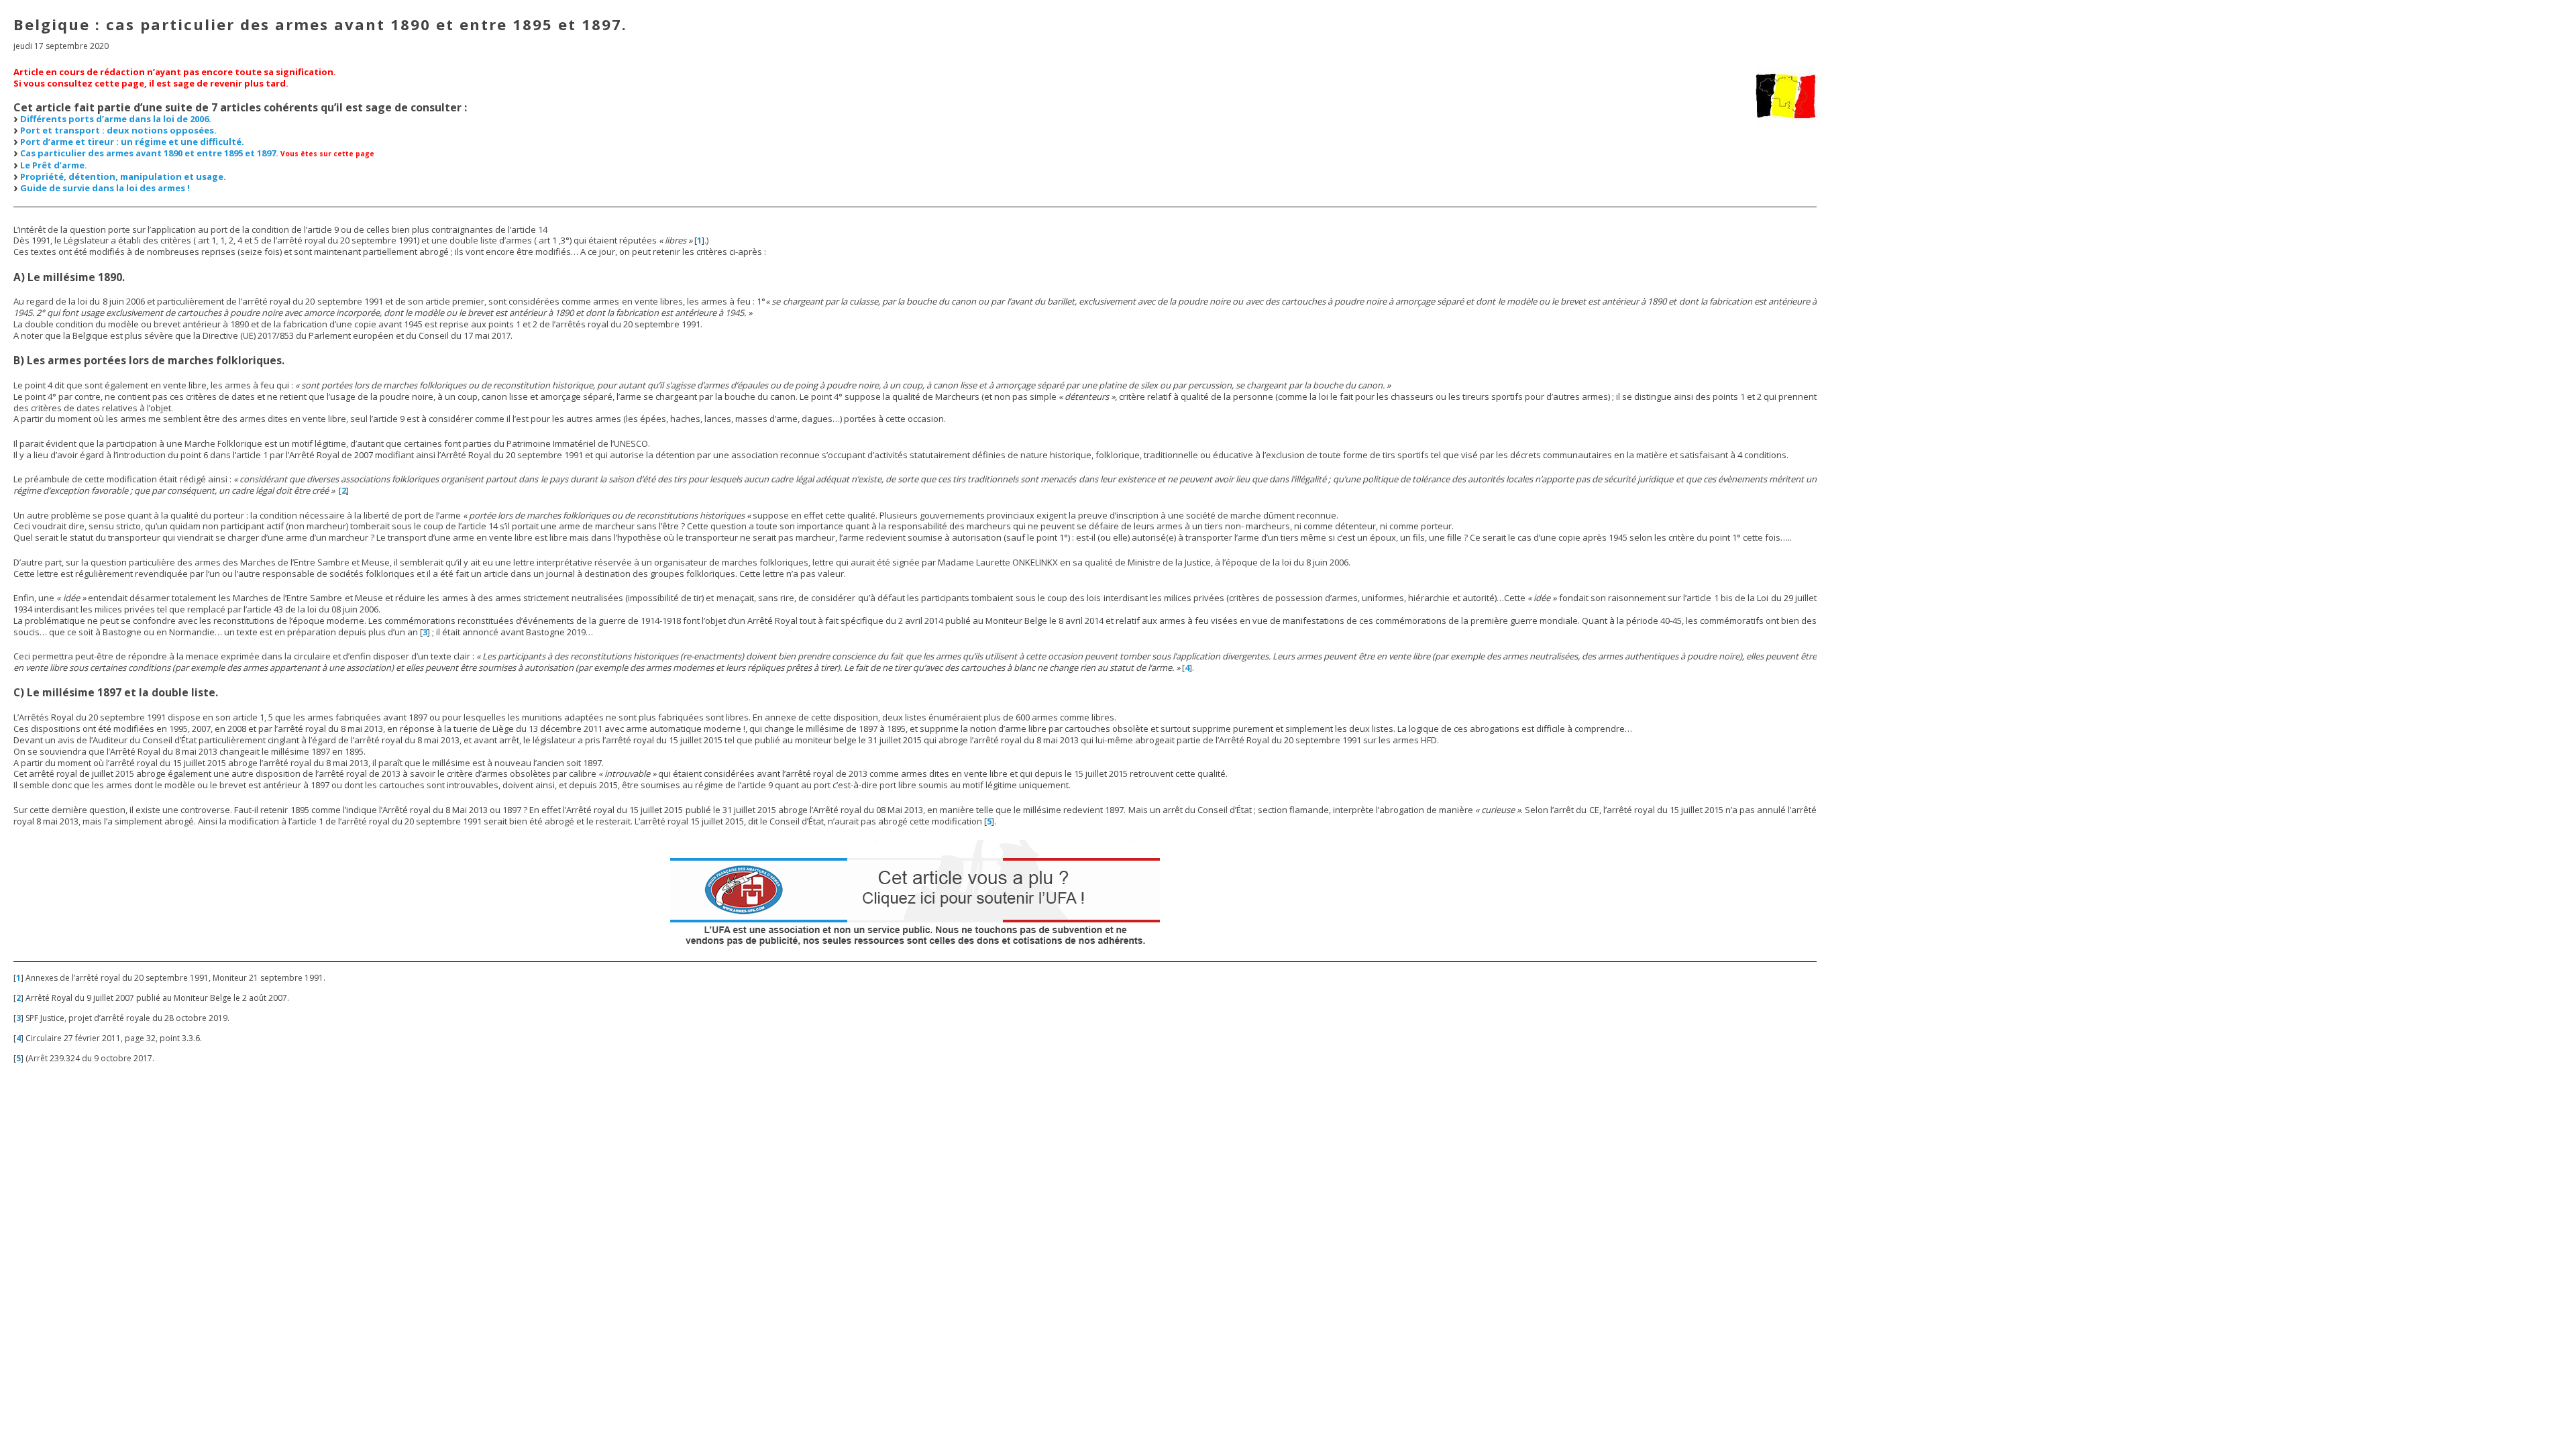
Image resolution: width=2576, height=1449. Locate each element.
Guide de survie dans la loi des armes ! (105, 188)
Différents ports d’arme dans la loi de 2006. (116, 119)
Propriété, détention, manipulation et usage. (123, 176)
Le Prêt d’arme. (54, 165)
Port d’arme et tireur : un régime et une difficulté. (132, 142)
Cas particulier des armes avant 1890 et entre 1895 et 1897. (149, 153)
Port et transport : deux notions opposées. (118, 130)
